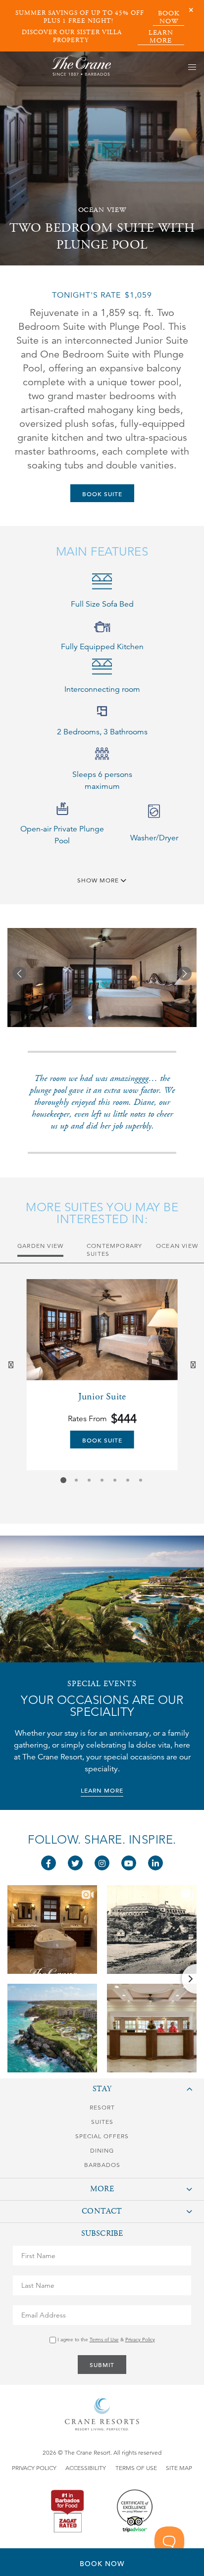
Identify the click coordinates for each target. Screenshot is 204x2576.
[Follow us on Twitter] (75, 1863)
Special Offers (102, 2136)
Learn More (102, 1790)
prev (12, 1365)
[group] (102, 1375)
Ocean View (177, 1246)
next (194, 1365)
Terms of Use (104, 2340)
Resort (102, 2107)
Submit (102, 2365)
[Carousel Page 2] (76, 1480)
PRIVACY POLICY (34, 2468)
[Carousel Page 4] (102, 1480)
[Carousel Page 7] (141, 1480)
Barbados (102, 2165)
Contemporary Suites (114, 1250)
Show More (99, 880)
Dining (102, 2150)
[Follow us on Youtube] (129, 1863)
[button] (19, 974)
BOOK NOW (169, 18)
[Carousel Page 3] (89, 1480)
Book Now (102, 2564)
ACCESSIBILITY (86, 2468)
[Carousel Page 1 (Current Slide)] (63, 1480)
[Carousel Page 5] (115, 1480)
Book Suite (102, 494)
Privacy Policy (140, 2340)
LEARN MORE (161, 37)
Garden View (40, 1246)
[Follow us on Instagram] (102, 1863)
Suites (102, 2122)
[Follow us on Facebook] (49, 1863)
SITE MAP (179, 2468)
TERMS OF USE (136, 2468)
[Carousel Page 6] (128, 1480)
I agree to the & (105, 2340)
